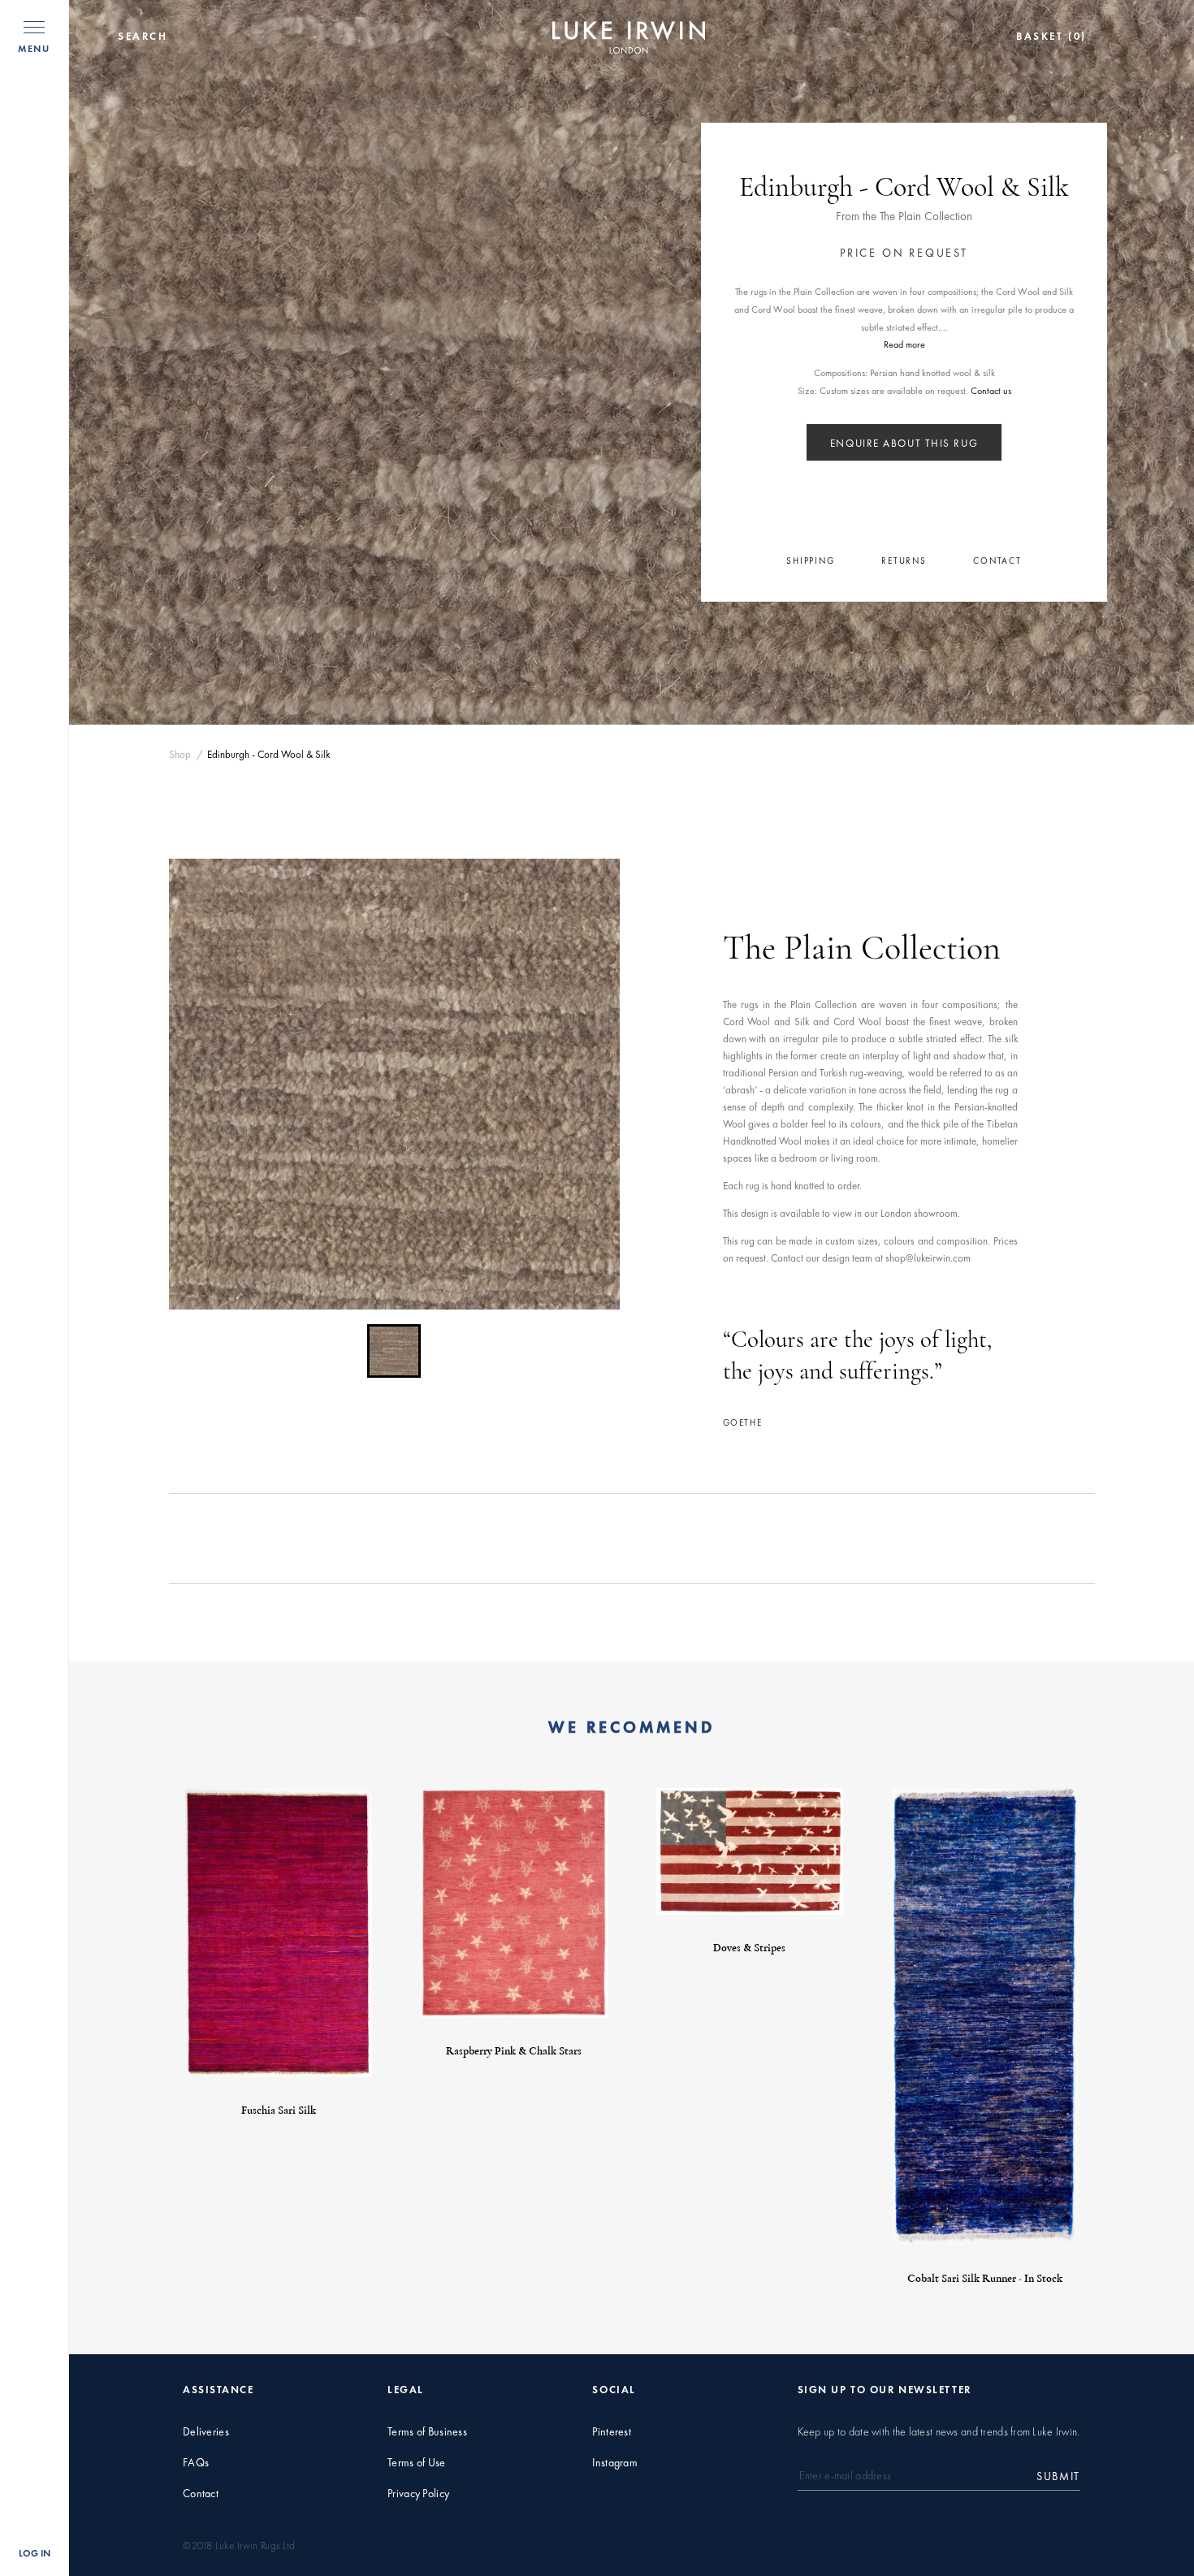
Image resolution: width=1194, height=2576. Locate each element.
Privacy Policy (418, 2494)
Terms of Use (416, 2463)
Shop (180, 755)
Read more (904, 344)
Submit (1058, 2476)
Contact (201, 2494)
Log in (35, 2553)
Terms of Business (427, 2432)
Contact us (991, 391)
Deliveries (206, 2432)
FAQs (196, 2463)
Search (143, 37)
